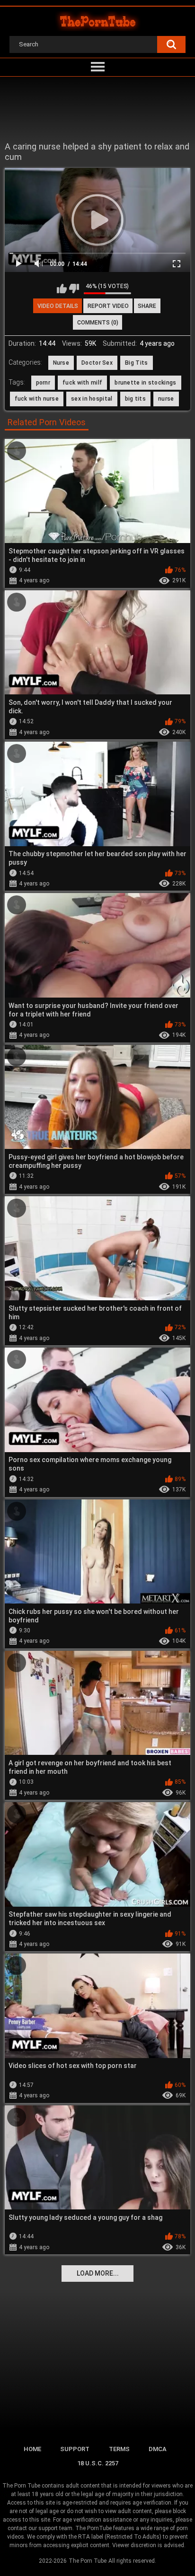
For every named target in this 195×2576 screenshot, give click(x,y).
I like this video (62, 289)
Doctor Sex (97, 363)
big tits (135, 399)
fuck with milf (82, 383)
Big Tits (136, 363)
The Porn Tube (88, 2561)
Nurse (61, 363)
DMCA (158, 2449)
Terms (119, 2449)
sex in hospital (92, 399)
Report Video (108, 306)
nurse (166, 399)
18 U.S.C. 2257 (98, 2463)
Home (32, 2449)
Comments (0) (98, 323)
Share (147, 306)
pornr (43, 383)
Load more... (98, 2273)
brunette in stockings (145, 383)
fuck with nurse (37, 399)
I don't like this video (74, 289)
